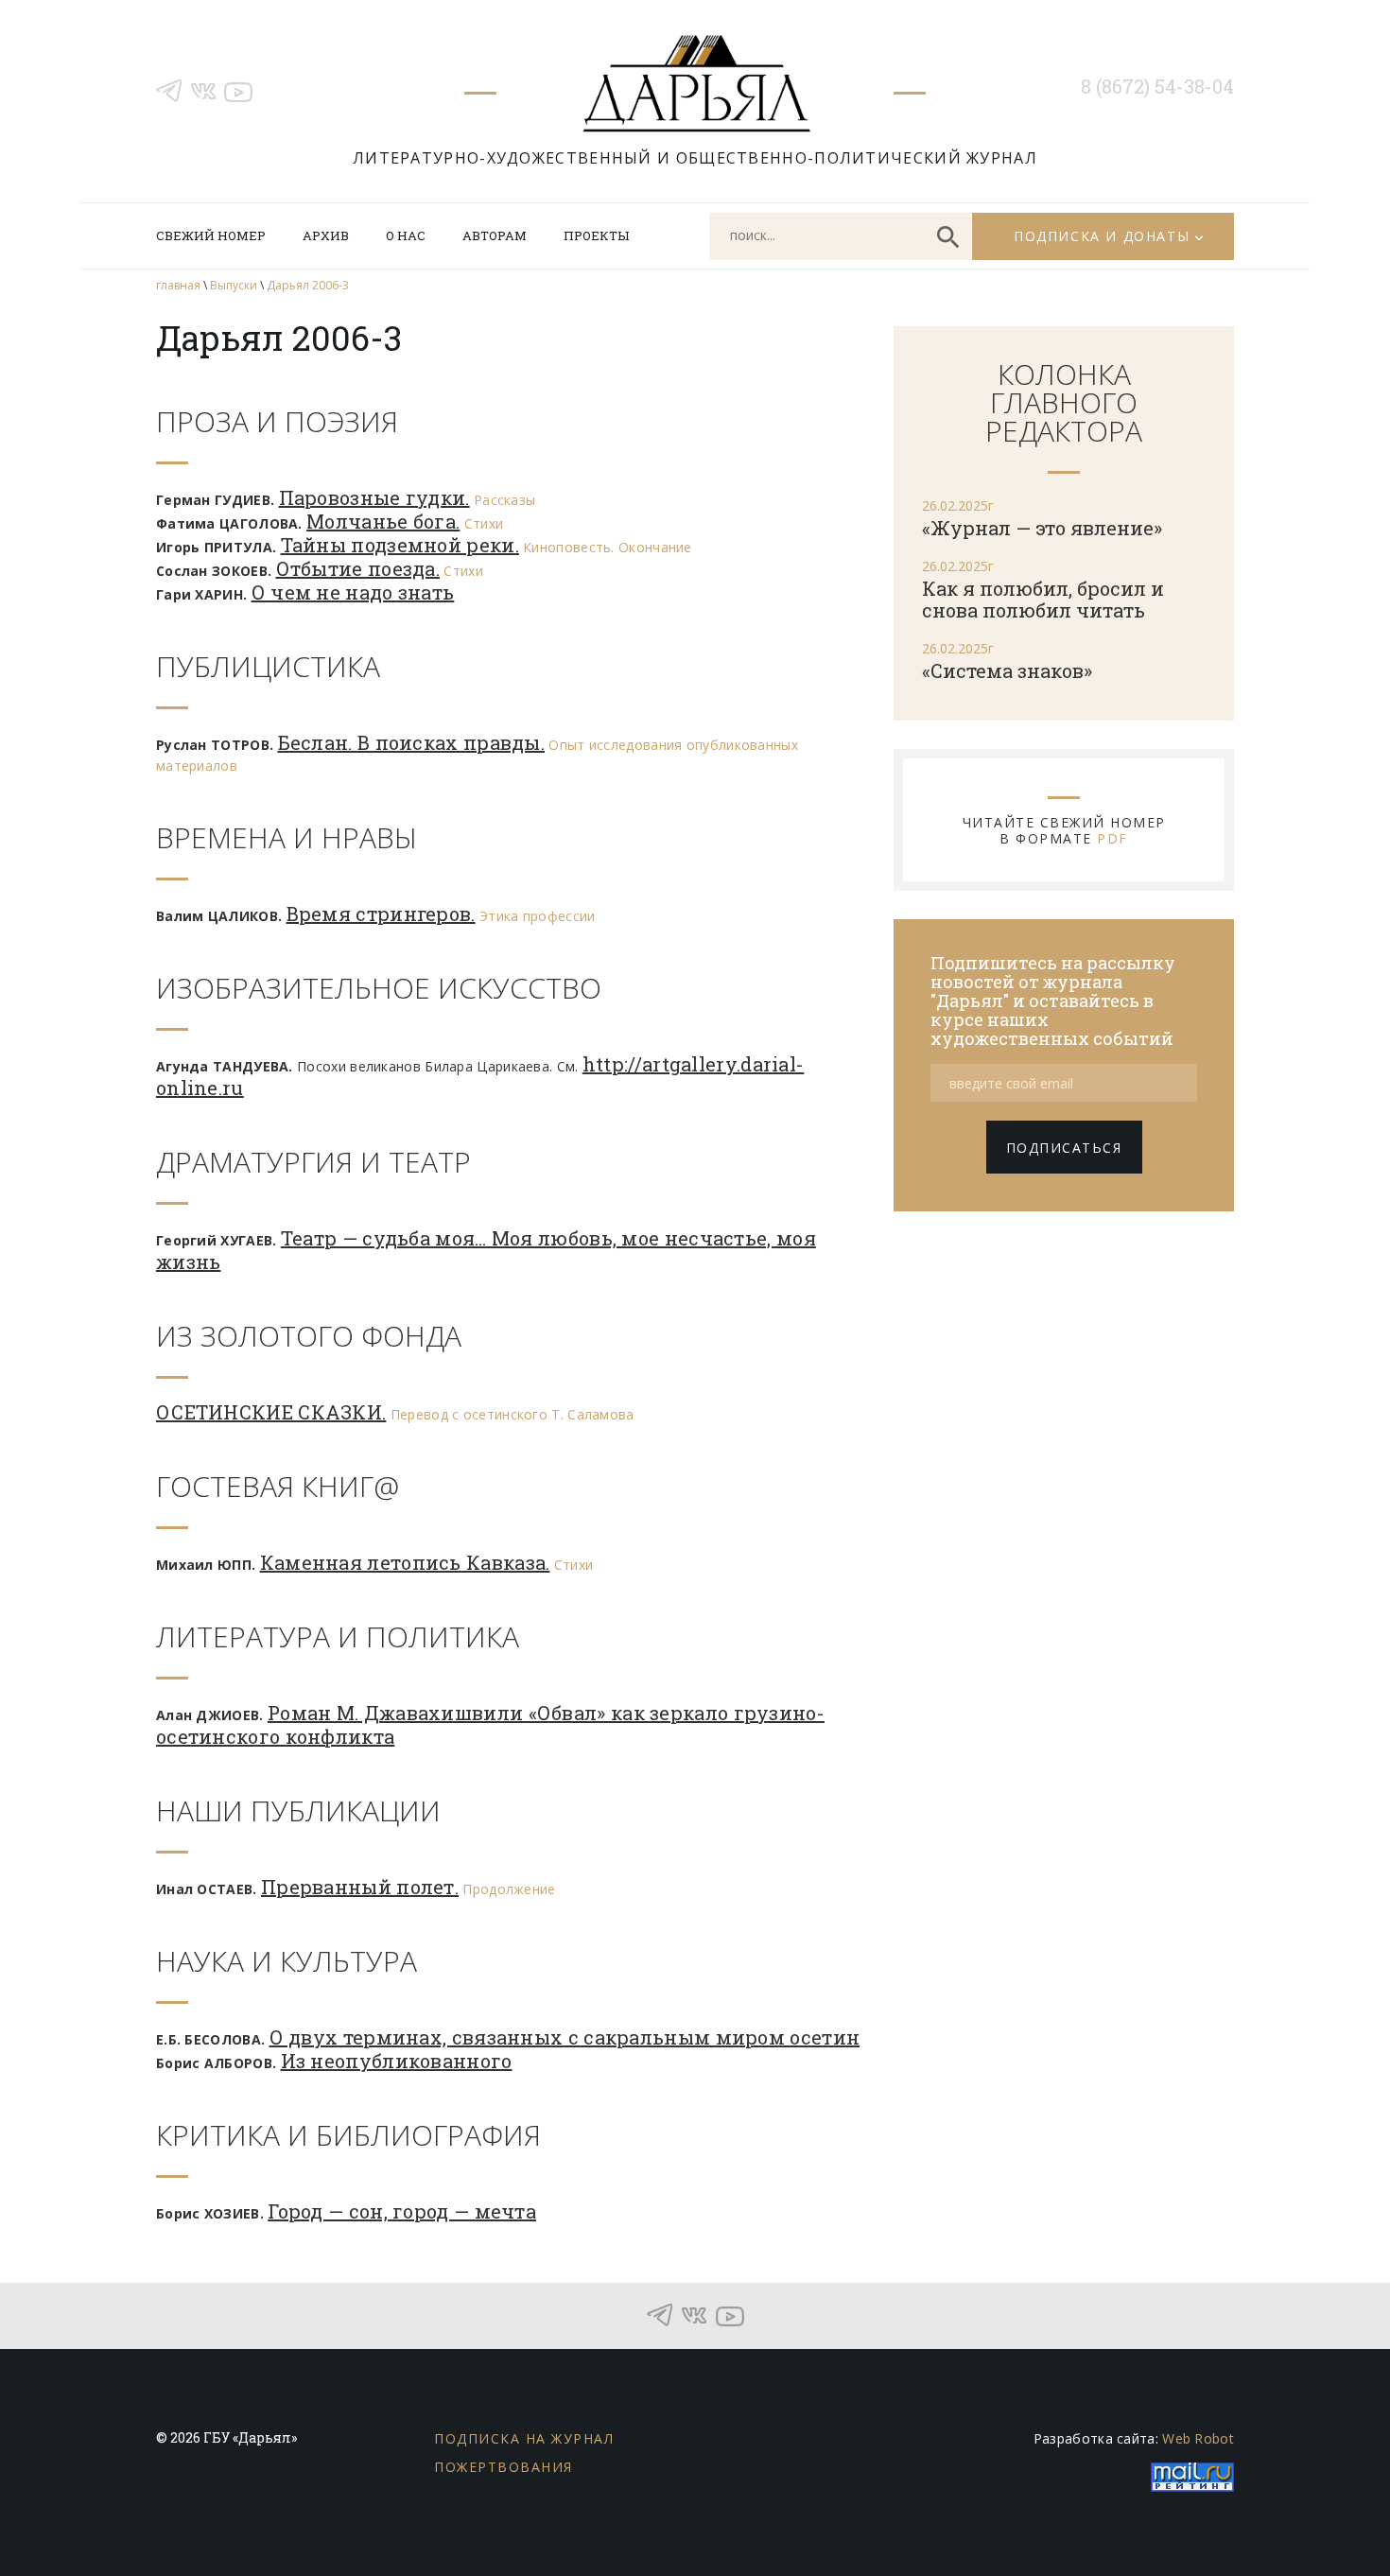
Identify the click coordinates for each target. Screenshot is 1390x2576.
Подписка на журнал (524, 2438)
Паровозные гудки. (374, 497)
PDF (1112, 838)
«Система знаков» (1007, 670)
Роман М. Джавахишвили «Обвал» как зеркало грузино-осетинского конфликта (490, 1724)
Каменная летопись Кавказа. (405, 1562)
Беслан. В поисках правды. (412, 742)
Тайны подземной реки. (400, 545)
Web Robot (1198, 2438)
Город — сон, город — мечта (402, 2211)
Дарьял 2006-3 (308, 285)
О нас (406, 235)
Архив (326, 235)
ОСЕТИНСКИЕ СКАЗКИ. (271, 1412)
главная (178, 285)
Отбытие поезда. (358, 568)
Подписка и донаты (1102, 236)
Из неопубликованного (397, 2061)
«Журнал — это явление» (1042, 528)
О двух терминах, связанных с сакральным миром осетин (565, 2037)
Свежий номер (211, 235)
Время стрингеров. (381, 914)
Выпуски (234, 285)
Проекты (596, 235)
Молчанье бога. (383, 521)
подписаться (1064, 1148)
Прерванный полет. (360, 1887)
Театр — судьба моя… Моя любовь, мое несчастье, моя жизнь (486, 1250)
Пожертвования (504, 2467)
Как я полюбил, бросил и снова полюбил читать (1043, 599)
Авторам (495, 235)
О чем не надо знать (353, 592)
